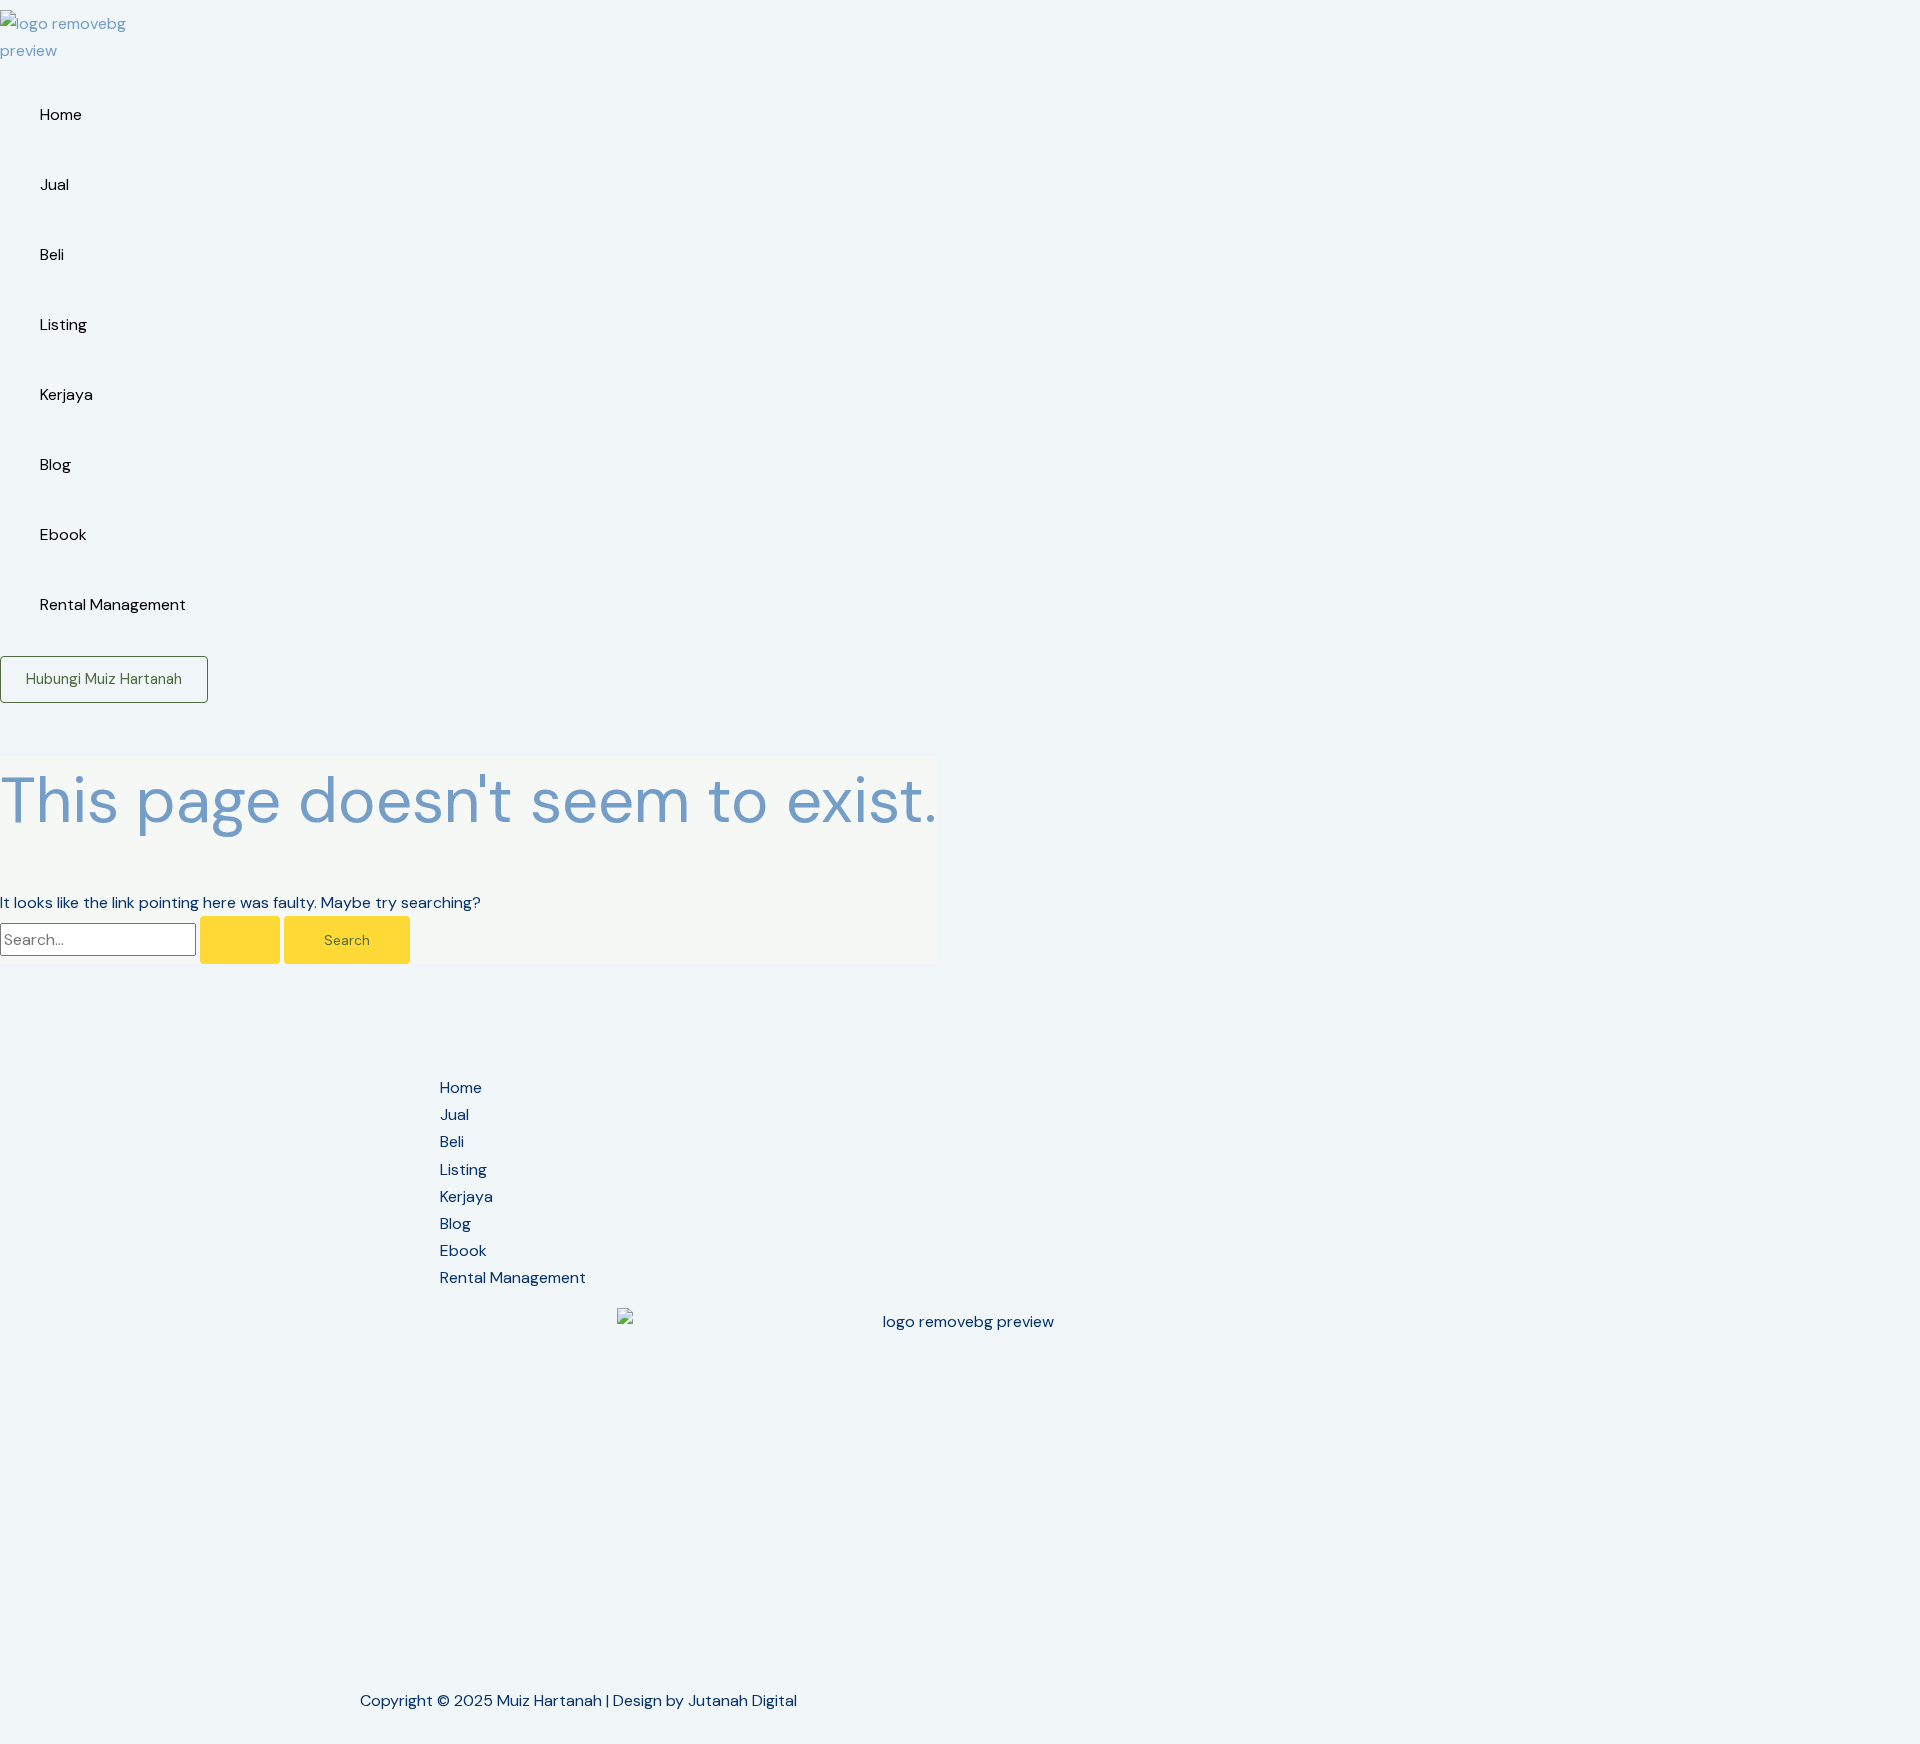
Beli (52, 254)
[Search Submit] (240, 940)
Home (61, 114)
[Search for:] (142, 939)
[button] (104, 679)
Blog (55, 464)
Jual (54, 184)
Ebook (63, 534)
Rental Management (113, 604)
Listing (63, 324)
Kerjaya (66, 394)
